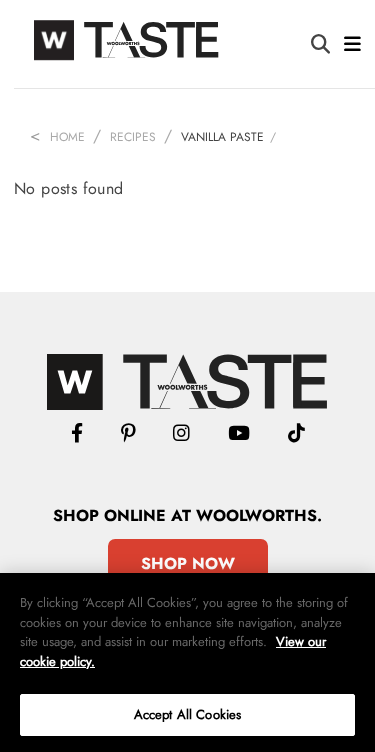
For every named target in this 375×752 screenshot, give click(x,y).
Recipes (133, 137)
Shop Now (188, 563)
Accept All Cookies (187, 714)
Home (67, 137)
